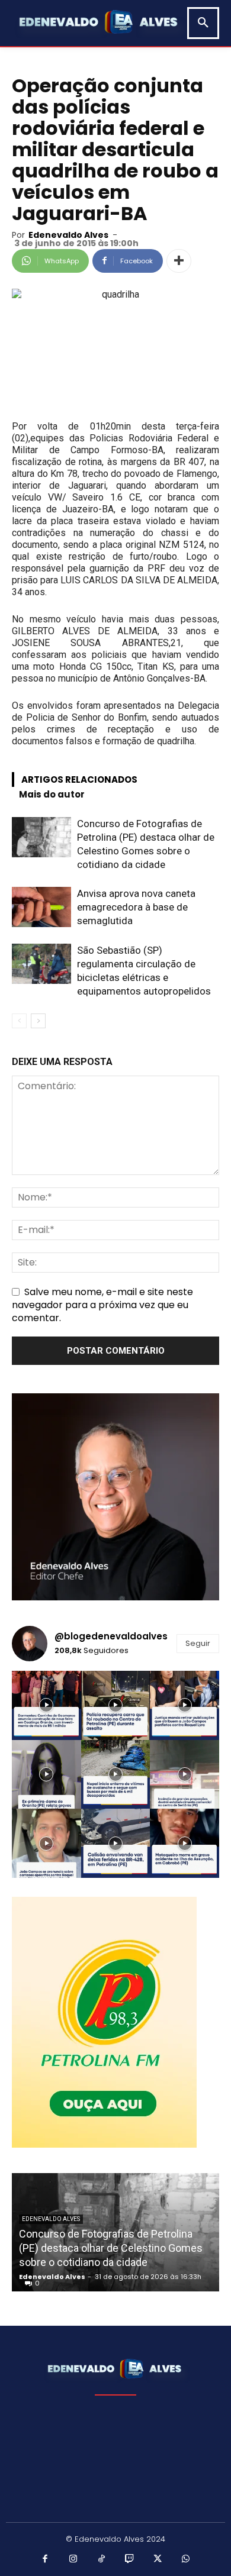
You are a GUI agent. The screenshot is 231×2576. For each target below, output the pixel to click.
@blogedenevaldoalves (111, 1636)
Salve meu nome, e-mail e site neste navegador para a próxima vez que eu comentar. (102, 1305)
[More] (179, 261)
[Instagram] (73, 2559)
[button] (203, 23)
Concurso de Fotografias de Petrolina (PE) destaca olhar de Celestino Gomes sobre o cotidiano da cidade (111, 2248)
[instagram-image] (46, 1705)
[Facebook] (46, 2559)
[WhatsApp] (186, 2559)
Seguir (198, 1643)
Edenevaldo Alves (68, 235)
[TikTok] (102, 2559)
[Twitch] (130, 2559)
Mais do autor (52, 794)
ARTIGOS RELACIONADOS (79, 779)
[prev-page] (19, 1021)
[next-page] (38, 1021)
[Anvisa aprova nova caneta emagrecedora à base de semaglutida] (41, 907)
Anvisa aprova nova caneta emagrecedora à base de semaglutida (136, 907)
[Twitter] (158, 2559)
